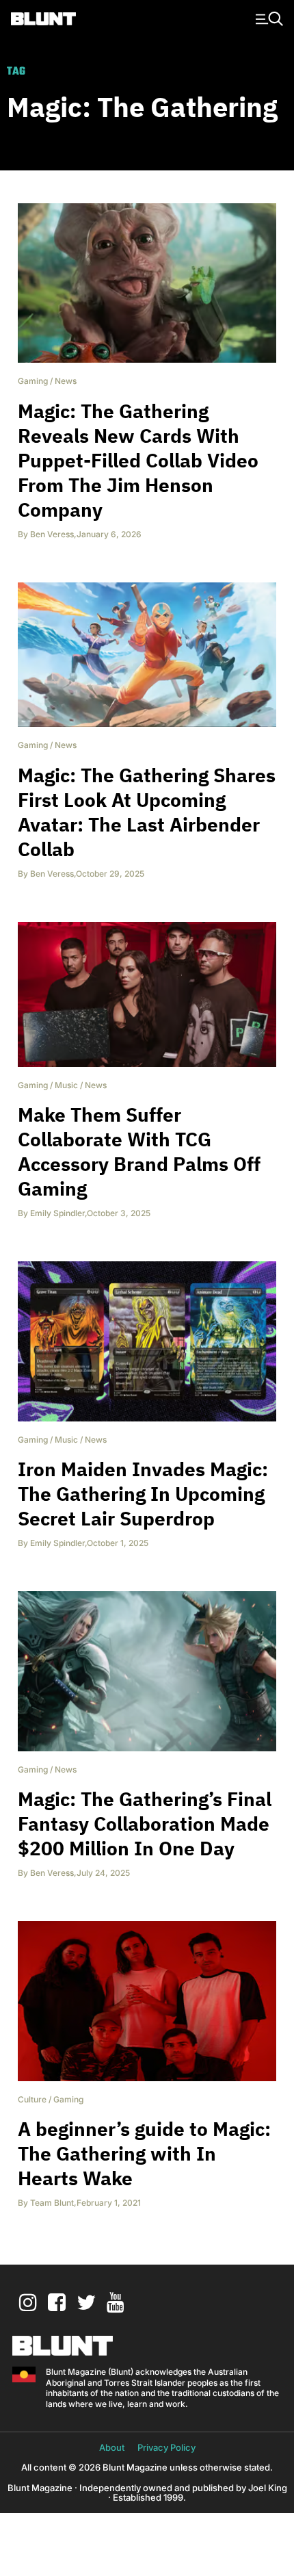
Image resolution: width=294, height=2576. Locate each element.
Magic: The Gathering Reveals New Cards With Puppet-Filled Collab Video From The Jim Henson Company (138, 460)
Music (66, 1085)
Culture (32, 2099)
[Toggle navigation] (267, 18)
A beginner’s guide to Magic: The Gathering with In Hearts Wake (144, 2153)
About (112, 2447)
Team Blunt (52, 2203)
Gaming (33, 381)
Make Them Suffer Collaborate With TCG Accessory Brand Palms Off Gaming (139, 1151)
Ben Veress (52, 534)
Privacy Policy (166, 2447)
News (66, 381)
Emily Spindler (57, 1213)
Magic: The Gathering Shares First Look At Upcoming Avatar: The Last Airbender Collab (147, 812)
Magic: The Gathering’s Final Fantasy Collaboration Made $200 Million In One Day (145, 1824)
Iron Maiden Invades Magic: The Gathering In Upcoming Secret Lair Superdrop (143, 1494)
